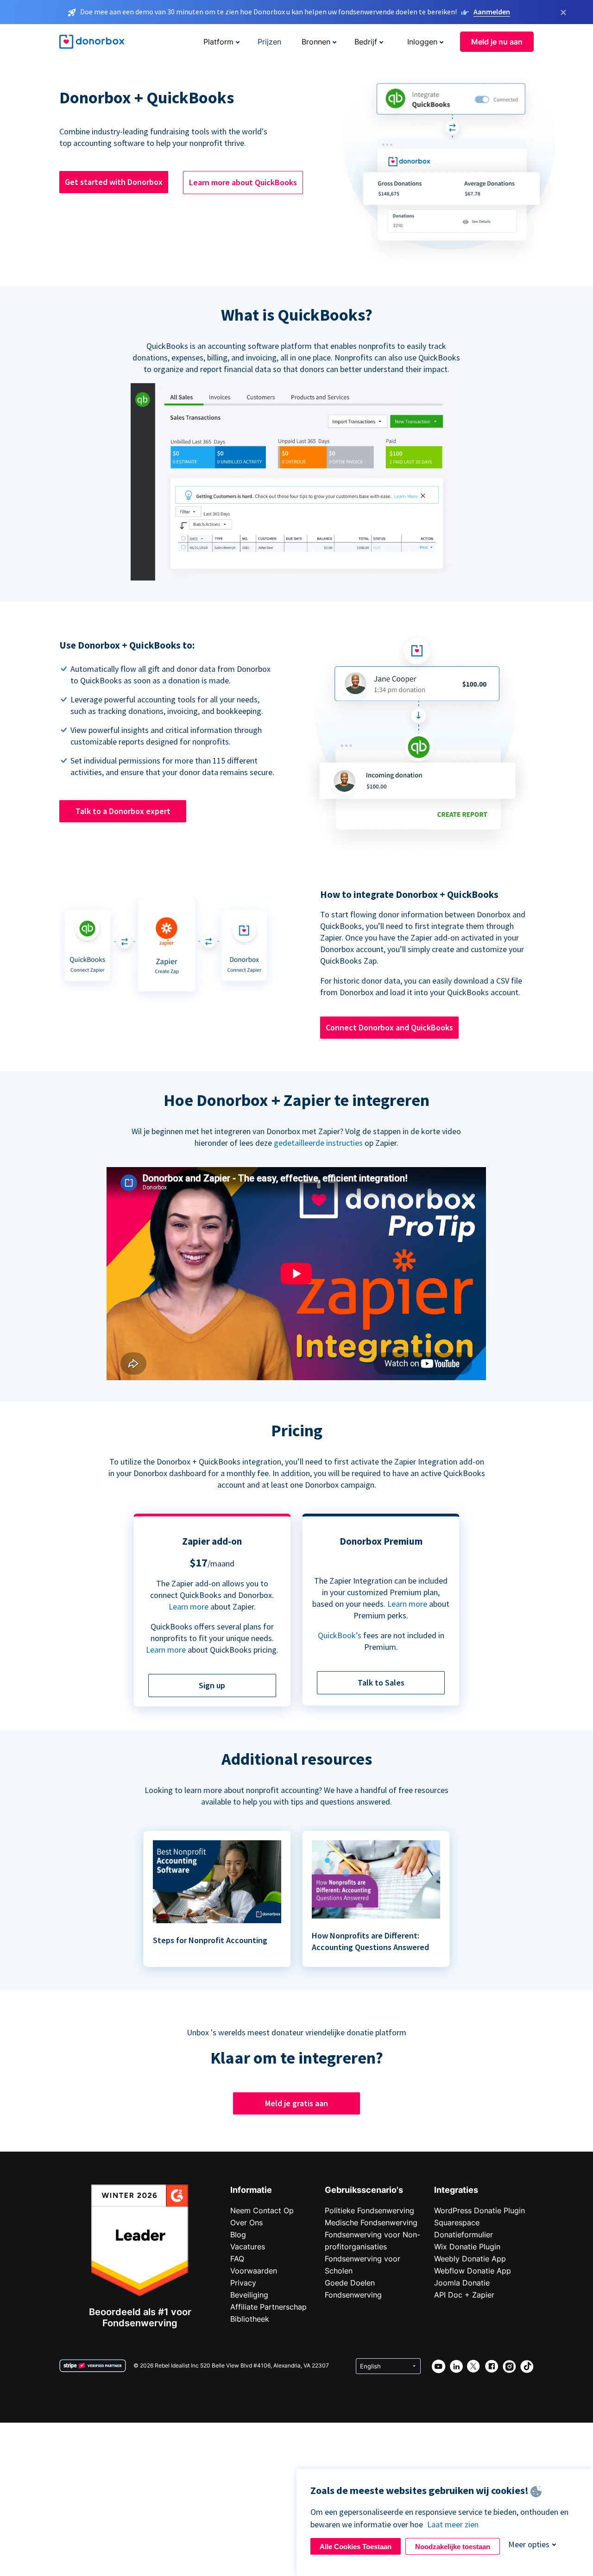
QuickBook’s (340, 1635)
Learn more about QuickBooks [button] (243, 182)
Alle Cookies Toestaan (356, 2547)
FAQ (237, 2259)
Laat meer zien (453, 2524)
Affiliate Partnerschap (268, 2307)
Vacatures (248, 2247)
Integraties (456, 2190)
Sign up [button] (212, 1685)
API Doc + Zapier (464, 2295)
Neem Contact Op (262, 2210)
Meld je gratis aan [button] (296, 2103)
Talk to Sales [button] (381, 1683)
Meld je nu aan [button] (497, 42)
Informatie (251, 2190)
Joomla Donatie (462, 2283)
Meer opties (529, 2544)
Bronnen (316, 42)
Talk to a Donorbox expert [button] (123, 811)
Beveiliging (249, 2295)
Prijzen (269, 42)
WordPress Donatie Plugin (479, 2210)
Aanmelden (492, 12)
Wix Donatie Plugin (467, 2247)
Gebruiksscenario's (364, 2190)
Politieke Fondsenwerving (369, 2210)
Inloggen (422, 42)
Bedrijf (366, 42)
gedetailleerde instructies (318, 1143)
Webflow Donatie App (473, 2271)
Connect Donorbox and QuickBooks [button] (389, 1027)
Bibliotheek (250, 2319)
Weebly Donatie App (470, 2259)
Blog (238, 2235)
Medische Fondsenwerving (371, 2222)
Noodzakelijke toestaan (453, 2547)
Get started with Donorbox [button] (114, 182)
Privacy (243, 2283)
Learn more (189, 1607)
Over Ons (246, 2222)
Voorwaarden (254, 2271)
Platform (218, 42)
